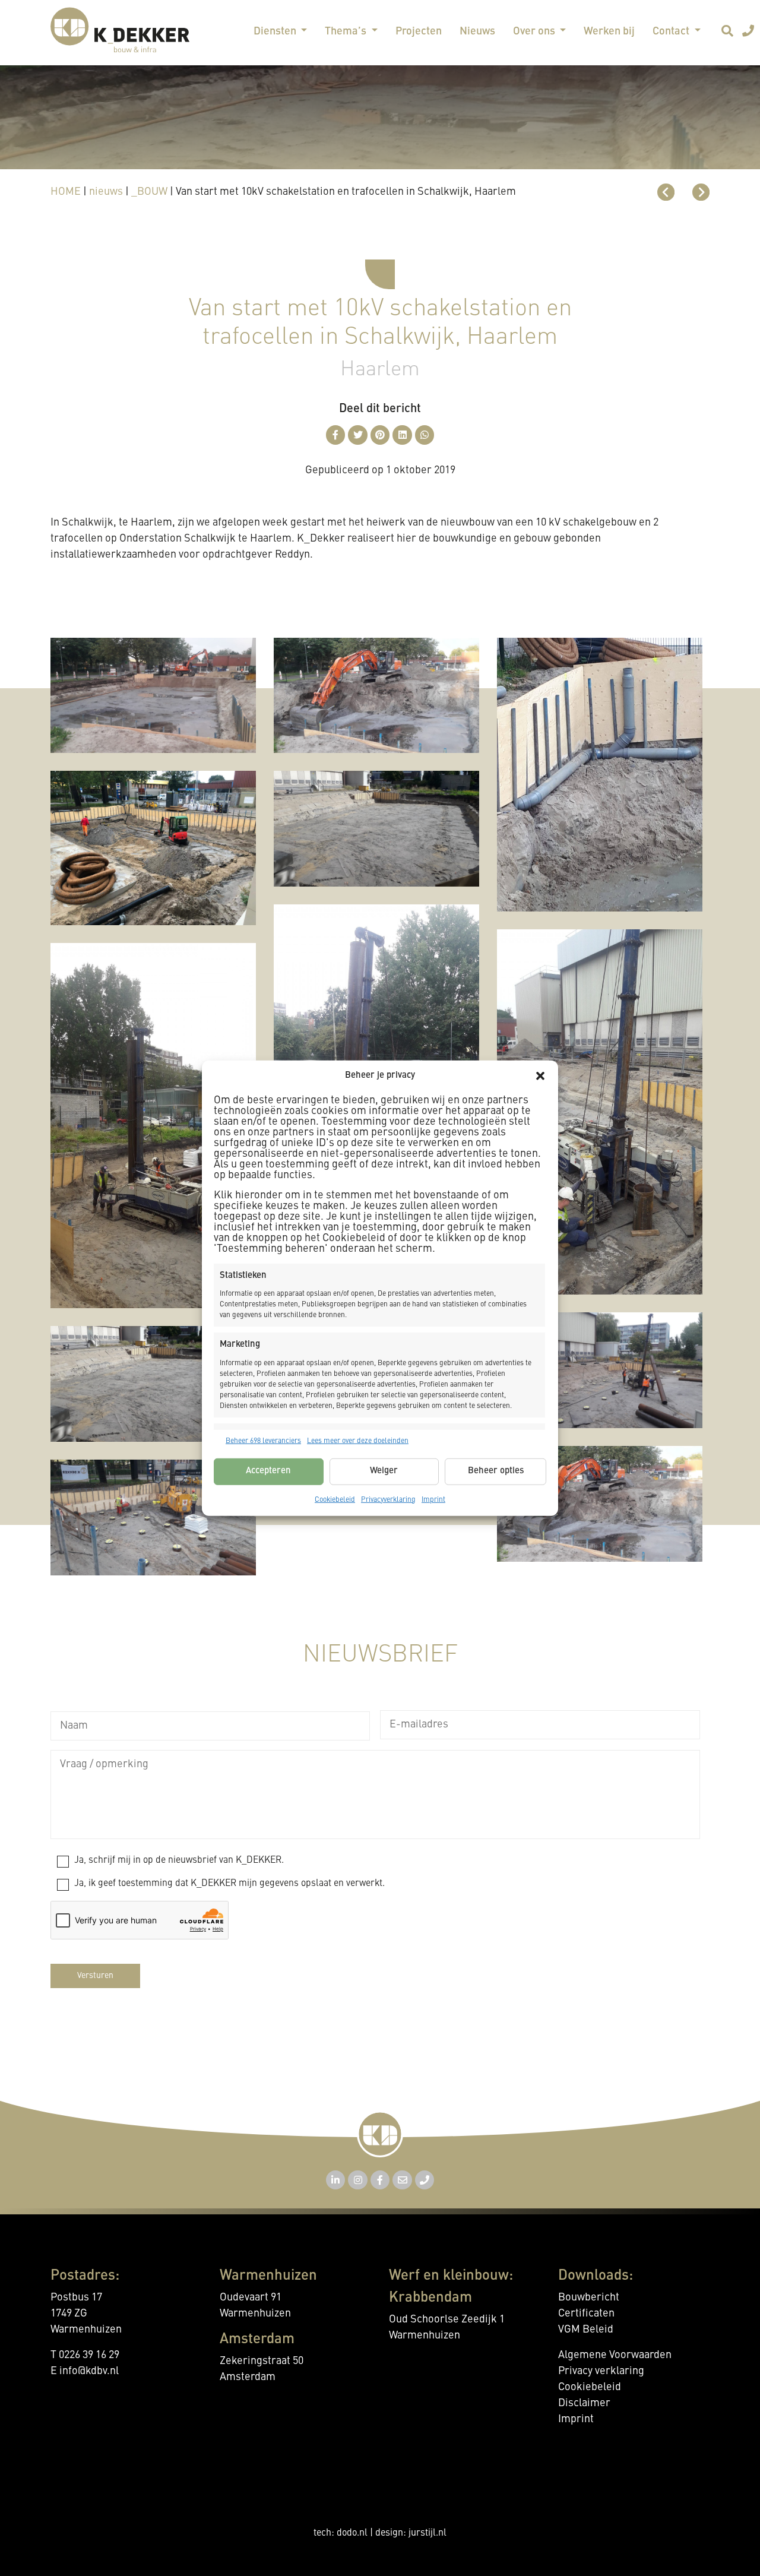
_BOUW (149, 192)
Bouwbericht (589, 2297)
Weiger (384, 1471)
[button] (540, 1076)
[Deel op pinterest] (380, 435)
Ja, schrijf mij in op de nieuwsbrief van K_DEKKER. (179, 1860)
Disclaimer (584, 2403)
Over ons (535, 31)
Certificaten (586, 2314)
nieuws (106, 192)
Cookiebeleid (335, 1499)
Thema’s (347, 31)
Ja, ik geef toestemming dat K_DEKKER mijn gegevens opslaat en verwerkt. (229, 1884)
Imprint (433, 1499)
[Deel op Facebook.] (336, 435)
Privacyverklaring (388, 1499)
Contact (672, 31)
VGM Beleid (586, 2330)
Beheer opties (496, 1471)
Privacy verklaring (601, 2371)
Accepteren (268, 1471)
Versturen (95, 1976)
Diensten (276, 31)
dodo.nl (352, 2533)
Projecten (419, 31)
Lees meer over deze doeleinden (358, 1441)
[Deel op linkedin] (402, 435)
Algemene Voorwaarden (615, 2355)
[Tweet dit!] (358, 435)
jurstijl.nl (427, 2533)
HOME (66, 192)
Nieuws (477, 31)
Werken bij (609, 31)
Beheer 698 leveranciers (263, 1441)
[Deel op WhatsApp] (425, 435)
